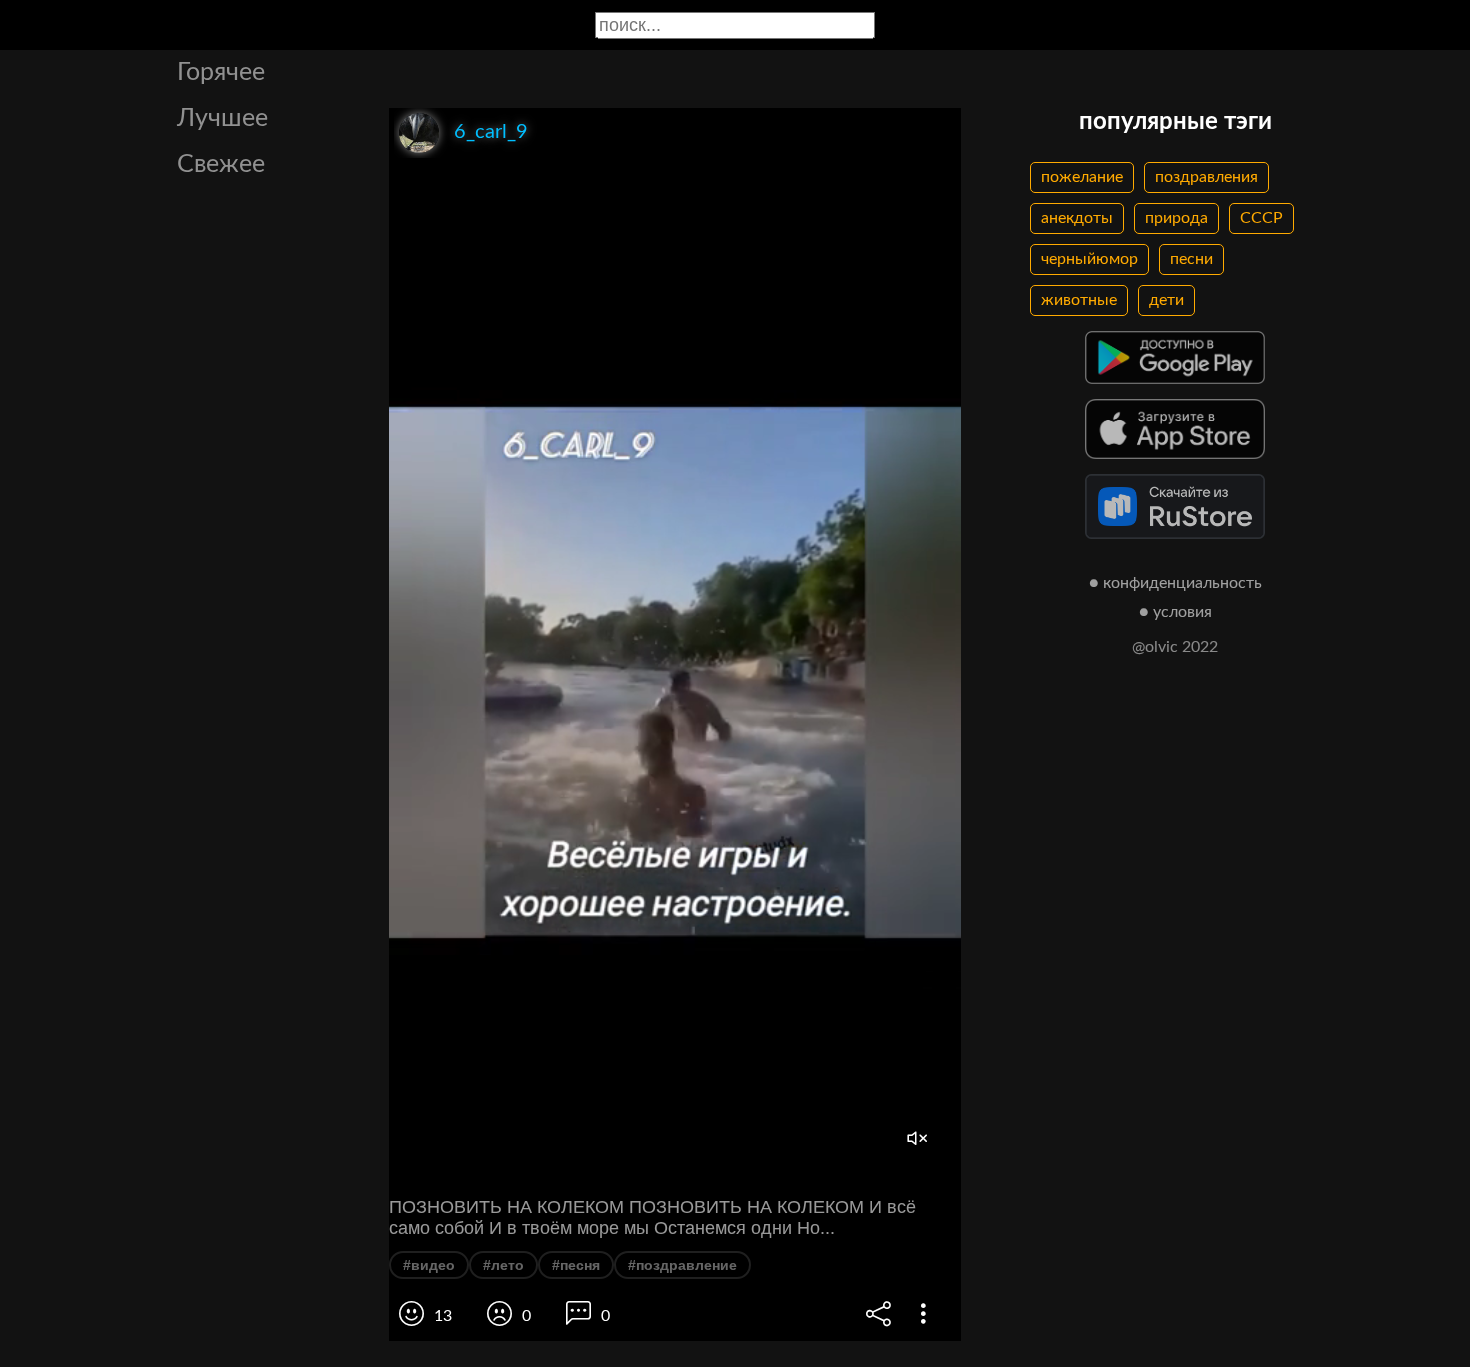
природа (1176, 218)
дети (1166, 300)
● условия (1175, 612)
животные (1079, 300)
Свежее (221, 164)
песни (1191, 259)
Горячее (221, 72)
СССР (1261, 218)
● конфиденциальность (1175, 583)
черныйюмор (1089, 259)
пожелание (1082, 177)
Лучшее (222, 118)
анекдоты (1077, 218)
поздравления (1206, 177)
